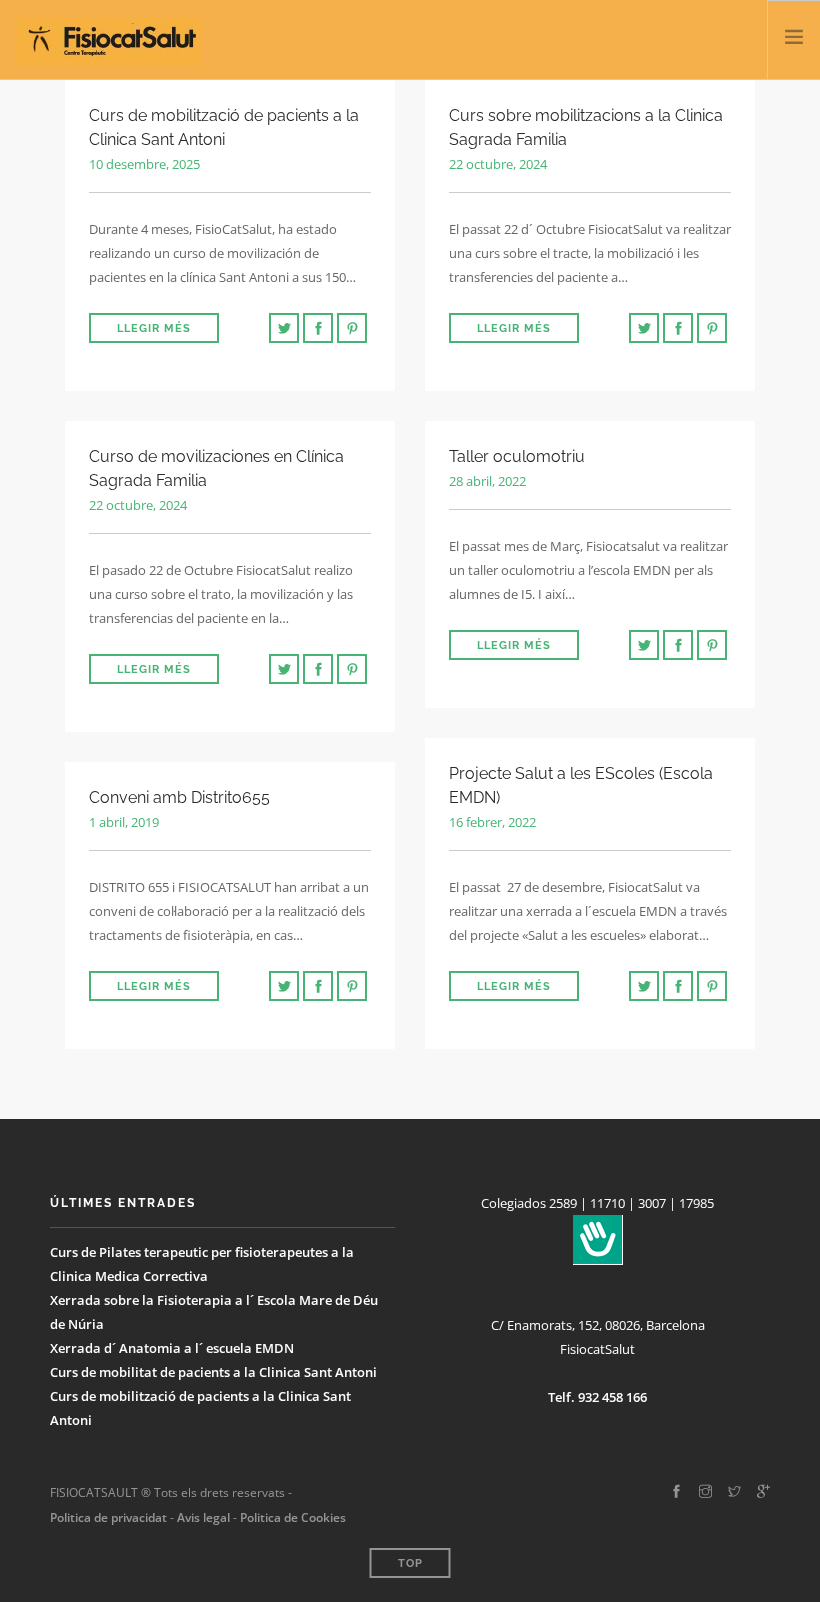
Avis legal (202, 1517)
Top (410, 1563)
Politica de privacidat (108, 1517)
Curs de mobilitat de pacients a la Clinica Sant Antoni (213, 1372)
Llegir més (154, 328)
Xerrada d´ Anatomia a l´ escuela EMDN (172, 1348)
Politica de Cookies (293, 1517)
